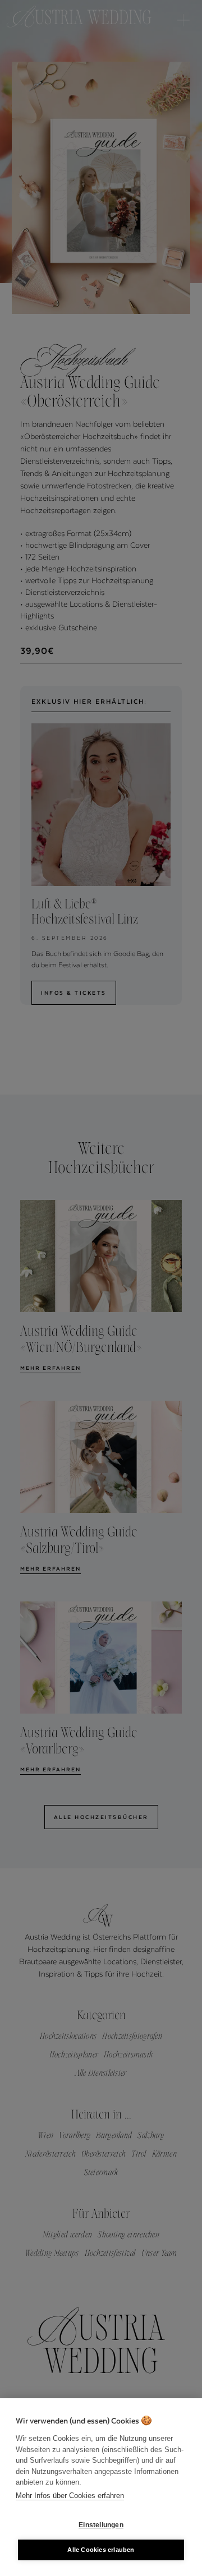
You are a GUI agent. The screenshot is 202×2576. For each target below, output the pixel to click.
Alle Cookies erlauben (101, 2550)
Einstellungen (101, 2525)
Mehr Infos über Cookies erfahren (70, 2496)
